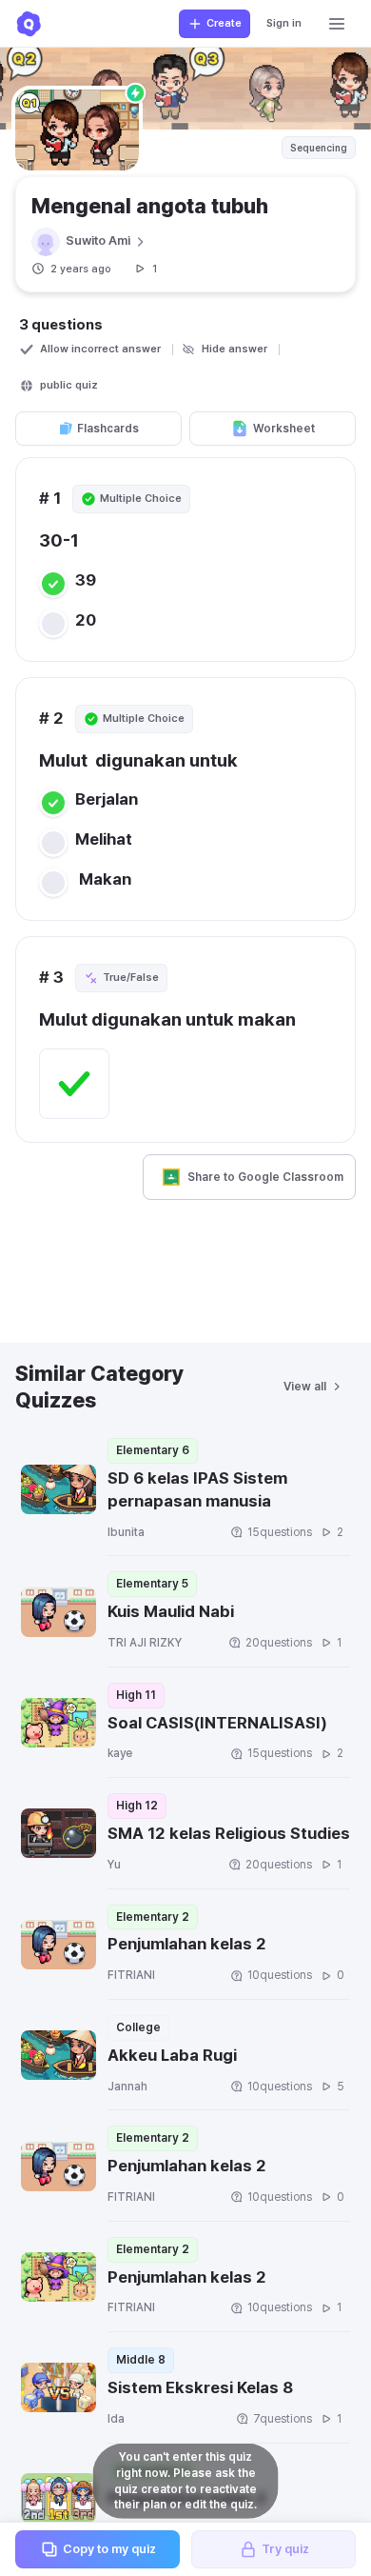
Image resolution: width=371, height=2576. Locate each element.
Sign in (284, 23)
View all (305, 1387)
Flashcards (108, 429)
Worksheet (284, 429)
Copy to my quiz (109, 2549)
